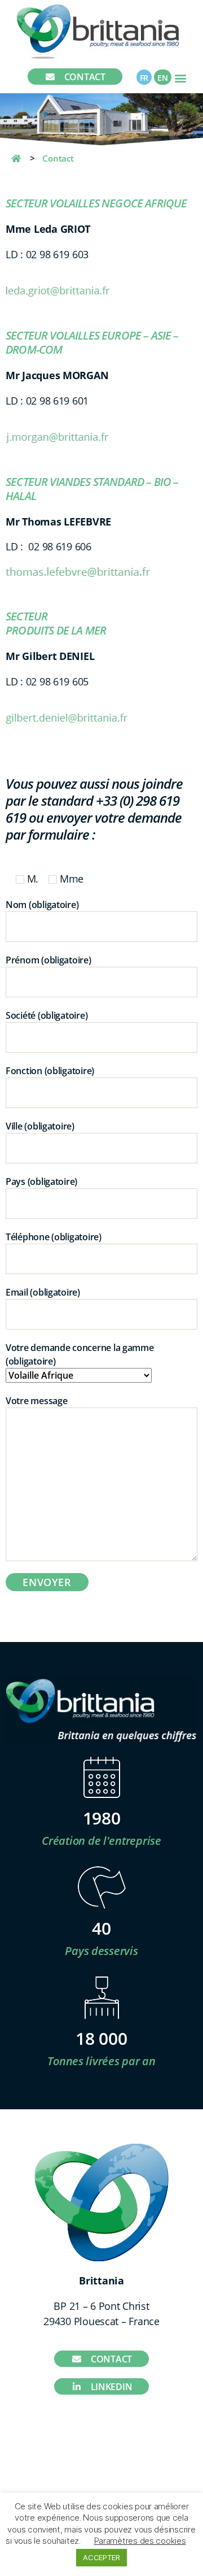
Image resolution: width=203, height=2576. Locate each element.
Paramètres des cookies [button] (140, 2541)
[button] (181, 78)
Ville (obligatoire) (40, 1126)
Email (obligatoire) (43, 1292)
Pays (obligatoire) (41, 1181)
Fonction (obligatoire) (50, 1071)
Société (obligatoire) (47, 1015)
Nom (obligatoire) (42, 905)
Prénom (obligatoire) (48, 960)
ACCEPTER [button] (101, 2557)
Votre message (37, 1401)
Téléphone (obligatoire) (54, 1237)
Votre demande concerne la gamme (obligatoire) (80, 1354)
